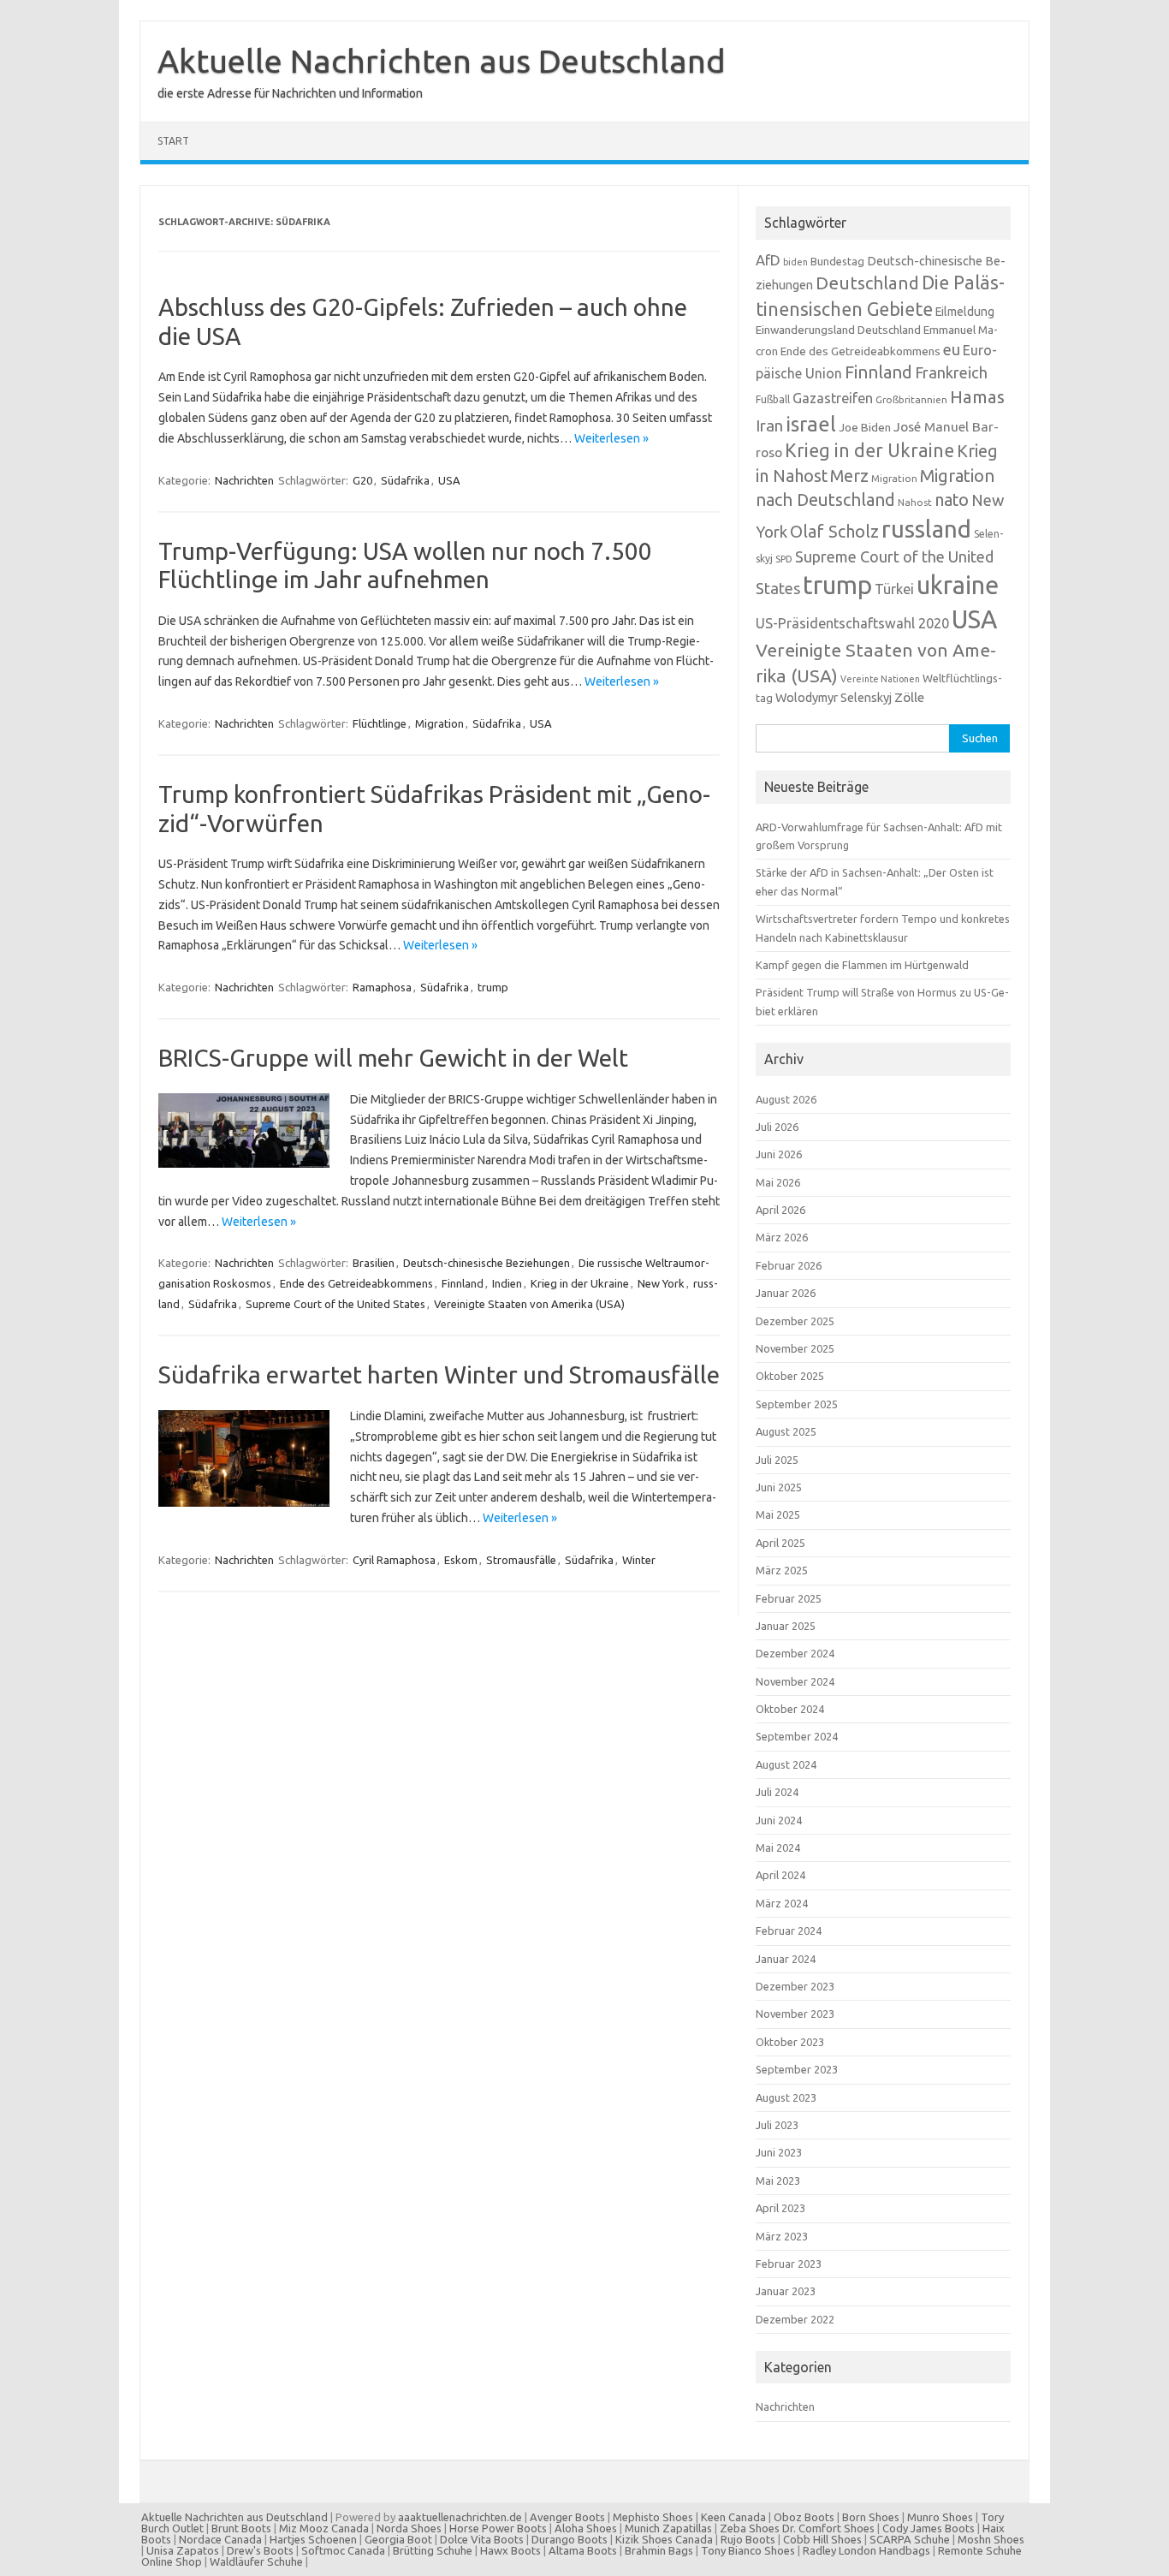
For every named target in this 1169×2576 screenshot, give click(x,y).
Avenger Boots (567, 2517)
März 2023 (782, 2236)
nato (952, 500)
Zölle (909, 697)
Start (173, 141)
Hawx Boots (510, 2550)
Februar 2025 (789, 1598)
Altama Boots (583, 2550)
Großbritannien (911, 399)
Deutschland (867, 283)
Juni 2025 (779, 1487)
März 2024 (782, 1903)
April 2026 (780, 1210)
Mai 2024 (778, 1847)
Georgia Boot (398, 2539)
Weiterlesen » (611, 438)
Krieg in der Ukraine (580, 1283)
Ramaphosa (382, 987)
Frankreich (951, 372)
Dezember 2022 (795, 2319)
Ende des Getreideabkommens (356, 1283)
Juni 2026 (779, 1154)
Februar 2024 (789, 1931)
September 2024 (797, 1736)
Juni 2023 (779, 2152)
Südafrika (405, 480)
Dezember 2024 (795, 1653)
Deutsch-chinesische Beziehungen (487, 1263)
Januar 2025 (786, 1626)
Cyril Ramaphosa (394, 1560)
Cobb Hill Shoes (822, 2539)
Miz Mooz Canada (324, 2528)
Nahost (915, 502)
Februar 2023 (789, 2264)
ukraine (958, 585)
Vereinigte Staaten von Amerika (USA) (529, 1304)
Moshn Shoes (991, 2539)
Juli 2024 (777, 1792)
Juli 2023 (777, 2125)
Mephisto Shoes (653, 2517)
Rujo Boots (748, 2539)
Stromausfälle (521, 1560)
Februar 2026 (789, 1265)
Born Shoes (871, 2517)
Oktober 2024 (790, 1709)
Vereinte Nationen (880, 679)
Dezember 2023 (795, 1986)
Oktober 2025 (790, 1376)
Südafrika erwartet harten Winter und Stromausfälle (439, 1374)
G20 (362, 480)
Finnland (463, 1283)
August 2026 (786, 1099)
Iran (769, 426)
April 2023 (780, 2208)
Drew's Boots (260, 2550)
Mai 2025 (778, 1514)
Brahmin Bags (659, 2550)
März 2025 (782, 1570)
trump (493, 987)
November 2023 (795, 2014)
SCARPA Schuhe (910, 2539)
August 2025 (786, 1431)
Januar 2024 (786, 1959)
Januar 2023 (786, 2291)
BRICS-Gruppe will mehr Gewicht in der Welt (393, 1058)
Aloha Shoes (586, 2528)
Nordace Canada (220, 2539)
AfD (768, 260)
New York (661, 1283)
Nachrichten (244, 480)
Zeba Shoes (750, 2528)
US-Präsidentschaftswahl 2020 (852, 623)
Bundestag (837, 261)
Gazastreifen (833, 398)
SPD (784, 559)
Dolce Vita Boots (482, 2539)
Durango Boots (570, 2539)
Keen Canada (733, 2517)
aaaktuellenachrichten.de (460, 2517)
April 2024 (780, 1875)
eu (952, 349)
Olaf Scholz (834, 532)
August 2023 (786, 2097)
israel (811, 424)
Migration (439, 723)
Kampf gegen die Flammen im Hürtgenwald (862, 965)
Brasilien (374, 1263)
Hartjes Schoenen (313, 2539)
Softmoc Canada (343, 2550)
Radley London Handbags (866, 2550)
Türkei (894, 589)
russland (926, 529)
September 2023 (797, 2069)
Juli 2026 (777, 1127)
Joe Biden (865, 427)
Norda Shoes (409, 2528)
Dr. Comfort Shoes (828, 2528)
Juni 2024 (779, 1820)
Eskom (461, 1560)
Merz (849, 476)
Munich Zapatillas (668, 2528)
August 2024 (786, 1764)
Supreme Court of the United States (335, 1304)
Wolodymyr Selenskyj (834, 697)
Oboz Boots (804, 2517)
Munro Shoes (940, 2517)
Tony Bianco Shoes (748, 2550)
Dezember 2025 (795, 1321)
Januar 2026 (786, 1293)
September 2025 (797, 1404)
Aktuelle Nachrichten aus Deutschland (442, 61)
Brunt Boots (241, 2528)
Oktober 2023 (790, 2042)
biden (795, 262)
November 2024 (795, 1681)
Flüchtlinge (380, 723)
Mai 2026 (778, 1182)
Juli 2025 (777, 1460)
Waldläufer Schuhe (256, 2561)
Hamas (977, 397)
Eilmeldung (965, 312)
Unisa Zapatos (183, 2550)
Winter (639, 1560)
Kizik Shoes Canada (665, 2539)
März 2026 (782, 1237)
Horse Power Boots (498, 2528)
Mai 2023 (778, 2180)
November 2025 (795, 1348)
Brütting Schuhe (433, 2550)
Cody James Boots (929, 2528)
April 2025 (780, 1543)
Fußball (773, 399)
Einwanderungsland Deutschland (838, 330)
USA (449, 480)
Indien (507, 1283)
